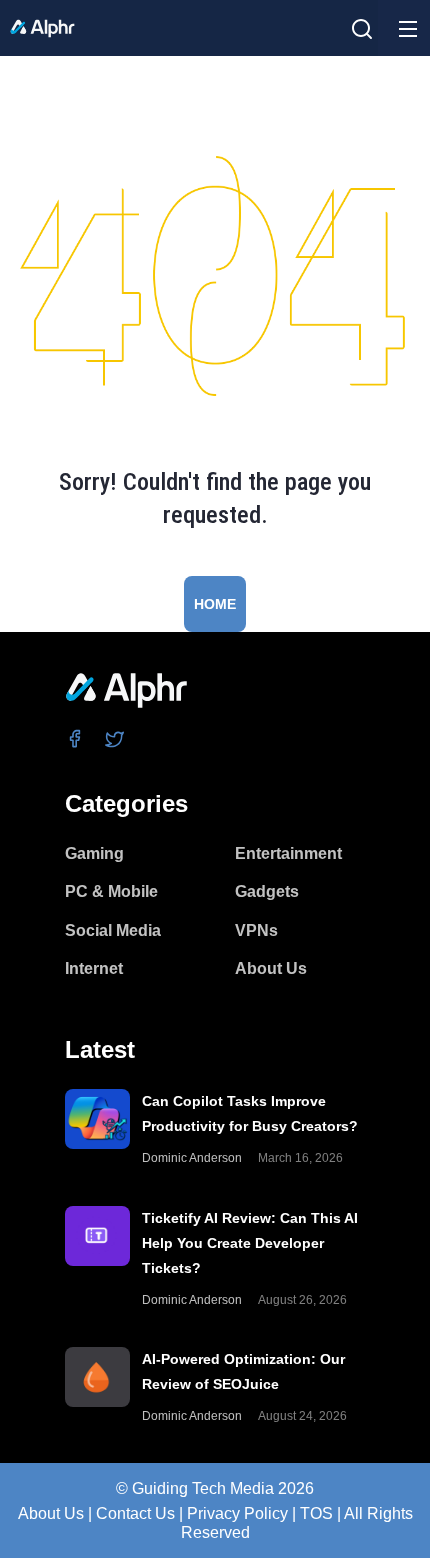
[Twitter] (115, 739)
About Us (51, 1513)
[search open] (362, 29)
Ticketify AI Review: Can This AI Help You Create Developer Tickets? (250, 1243)
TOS (316, 1513)
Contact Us (135, 1513)
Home (215, 604)
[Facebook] (75, 739)
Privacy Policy (237, 1513)
